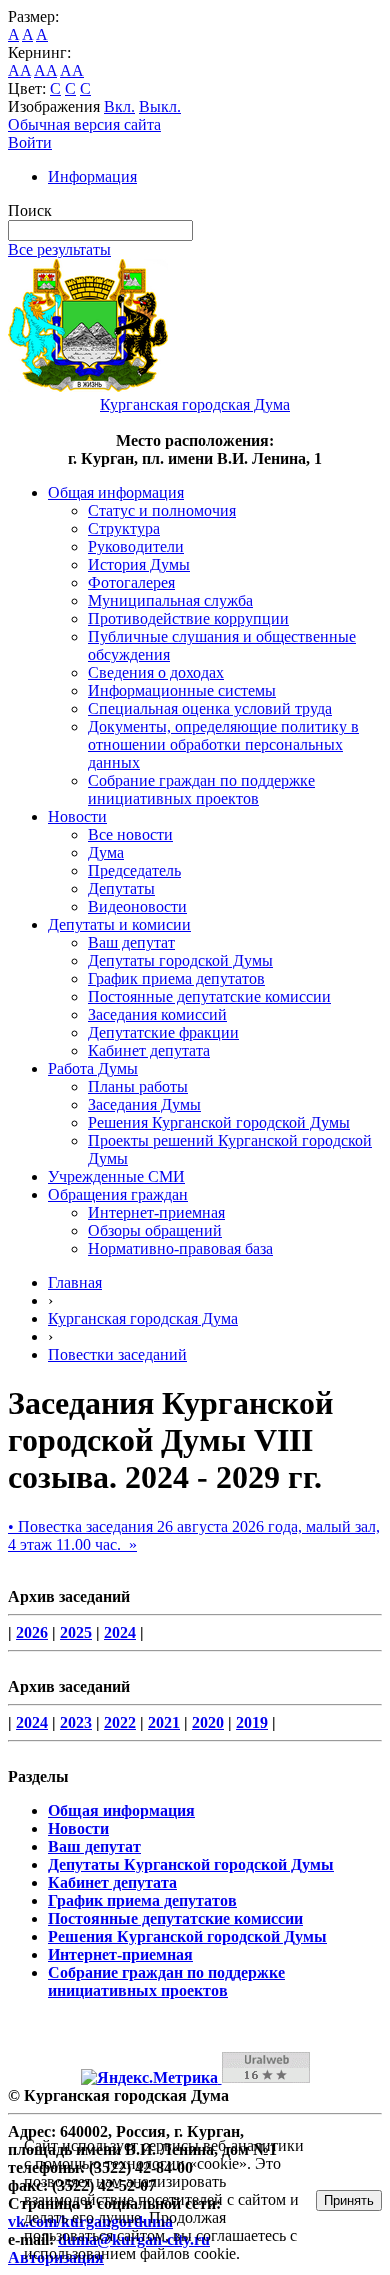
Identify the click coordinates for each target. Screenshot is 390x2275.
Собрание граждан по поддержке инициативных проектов (201, 789)
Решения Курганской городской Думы (219, 1122)
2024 (120, 1632)
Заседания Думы (144, 1104)
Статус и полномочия (162, 510)
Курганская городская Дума (143, 1318)
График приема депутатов (176, 978)
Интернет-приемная (156, 1212)
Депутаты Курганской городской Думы (191, 1864)
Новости (77, 816)
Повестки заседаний (117, 1354)
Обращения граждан (118, 1194)
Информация (92, 176)
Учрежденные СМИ (116, 1176)
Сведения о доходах (156, 672)
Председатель (134, 870)
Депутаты (121, 888)
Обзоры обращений (155, 1230)
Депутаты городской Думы (180, 960)
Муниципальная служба (170, 600)
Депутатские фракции (163, 1032)
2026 (32, 1632)
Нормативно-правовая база (180, 1248)
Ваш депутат (131, 942)
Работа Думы (93, 1068)
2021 (164, 1722)
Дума (106, 852)
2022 (120, 1722)
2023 (76, 1722)
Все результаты (59, 249)
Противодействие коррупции (188, 618)
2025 (76, 1632)
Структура (124, 528)
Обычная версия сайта (84, 124)
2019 (252, 1722)
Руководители (136, 546)
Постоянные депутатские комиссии (209, 996)
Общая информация (116, 492)
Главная (75, 1282)
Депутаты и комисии (119, 924)
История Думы (139, 564)
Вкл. (119, 106)
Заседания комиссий (157, 1014)
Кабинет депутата (149, 1050)
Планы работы (138, 1086)
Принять (349, 2200)
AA (19, 70)
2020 (208, 1722)
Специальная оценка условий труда (210, 708)
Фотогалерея (131, 582)
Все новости (130, 834)
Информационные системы (182, 690)
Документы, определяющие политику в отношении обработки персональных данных (223, 744)
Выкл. (160, 106)
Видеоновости (137, 906)
